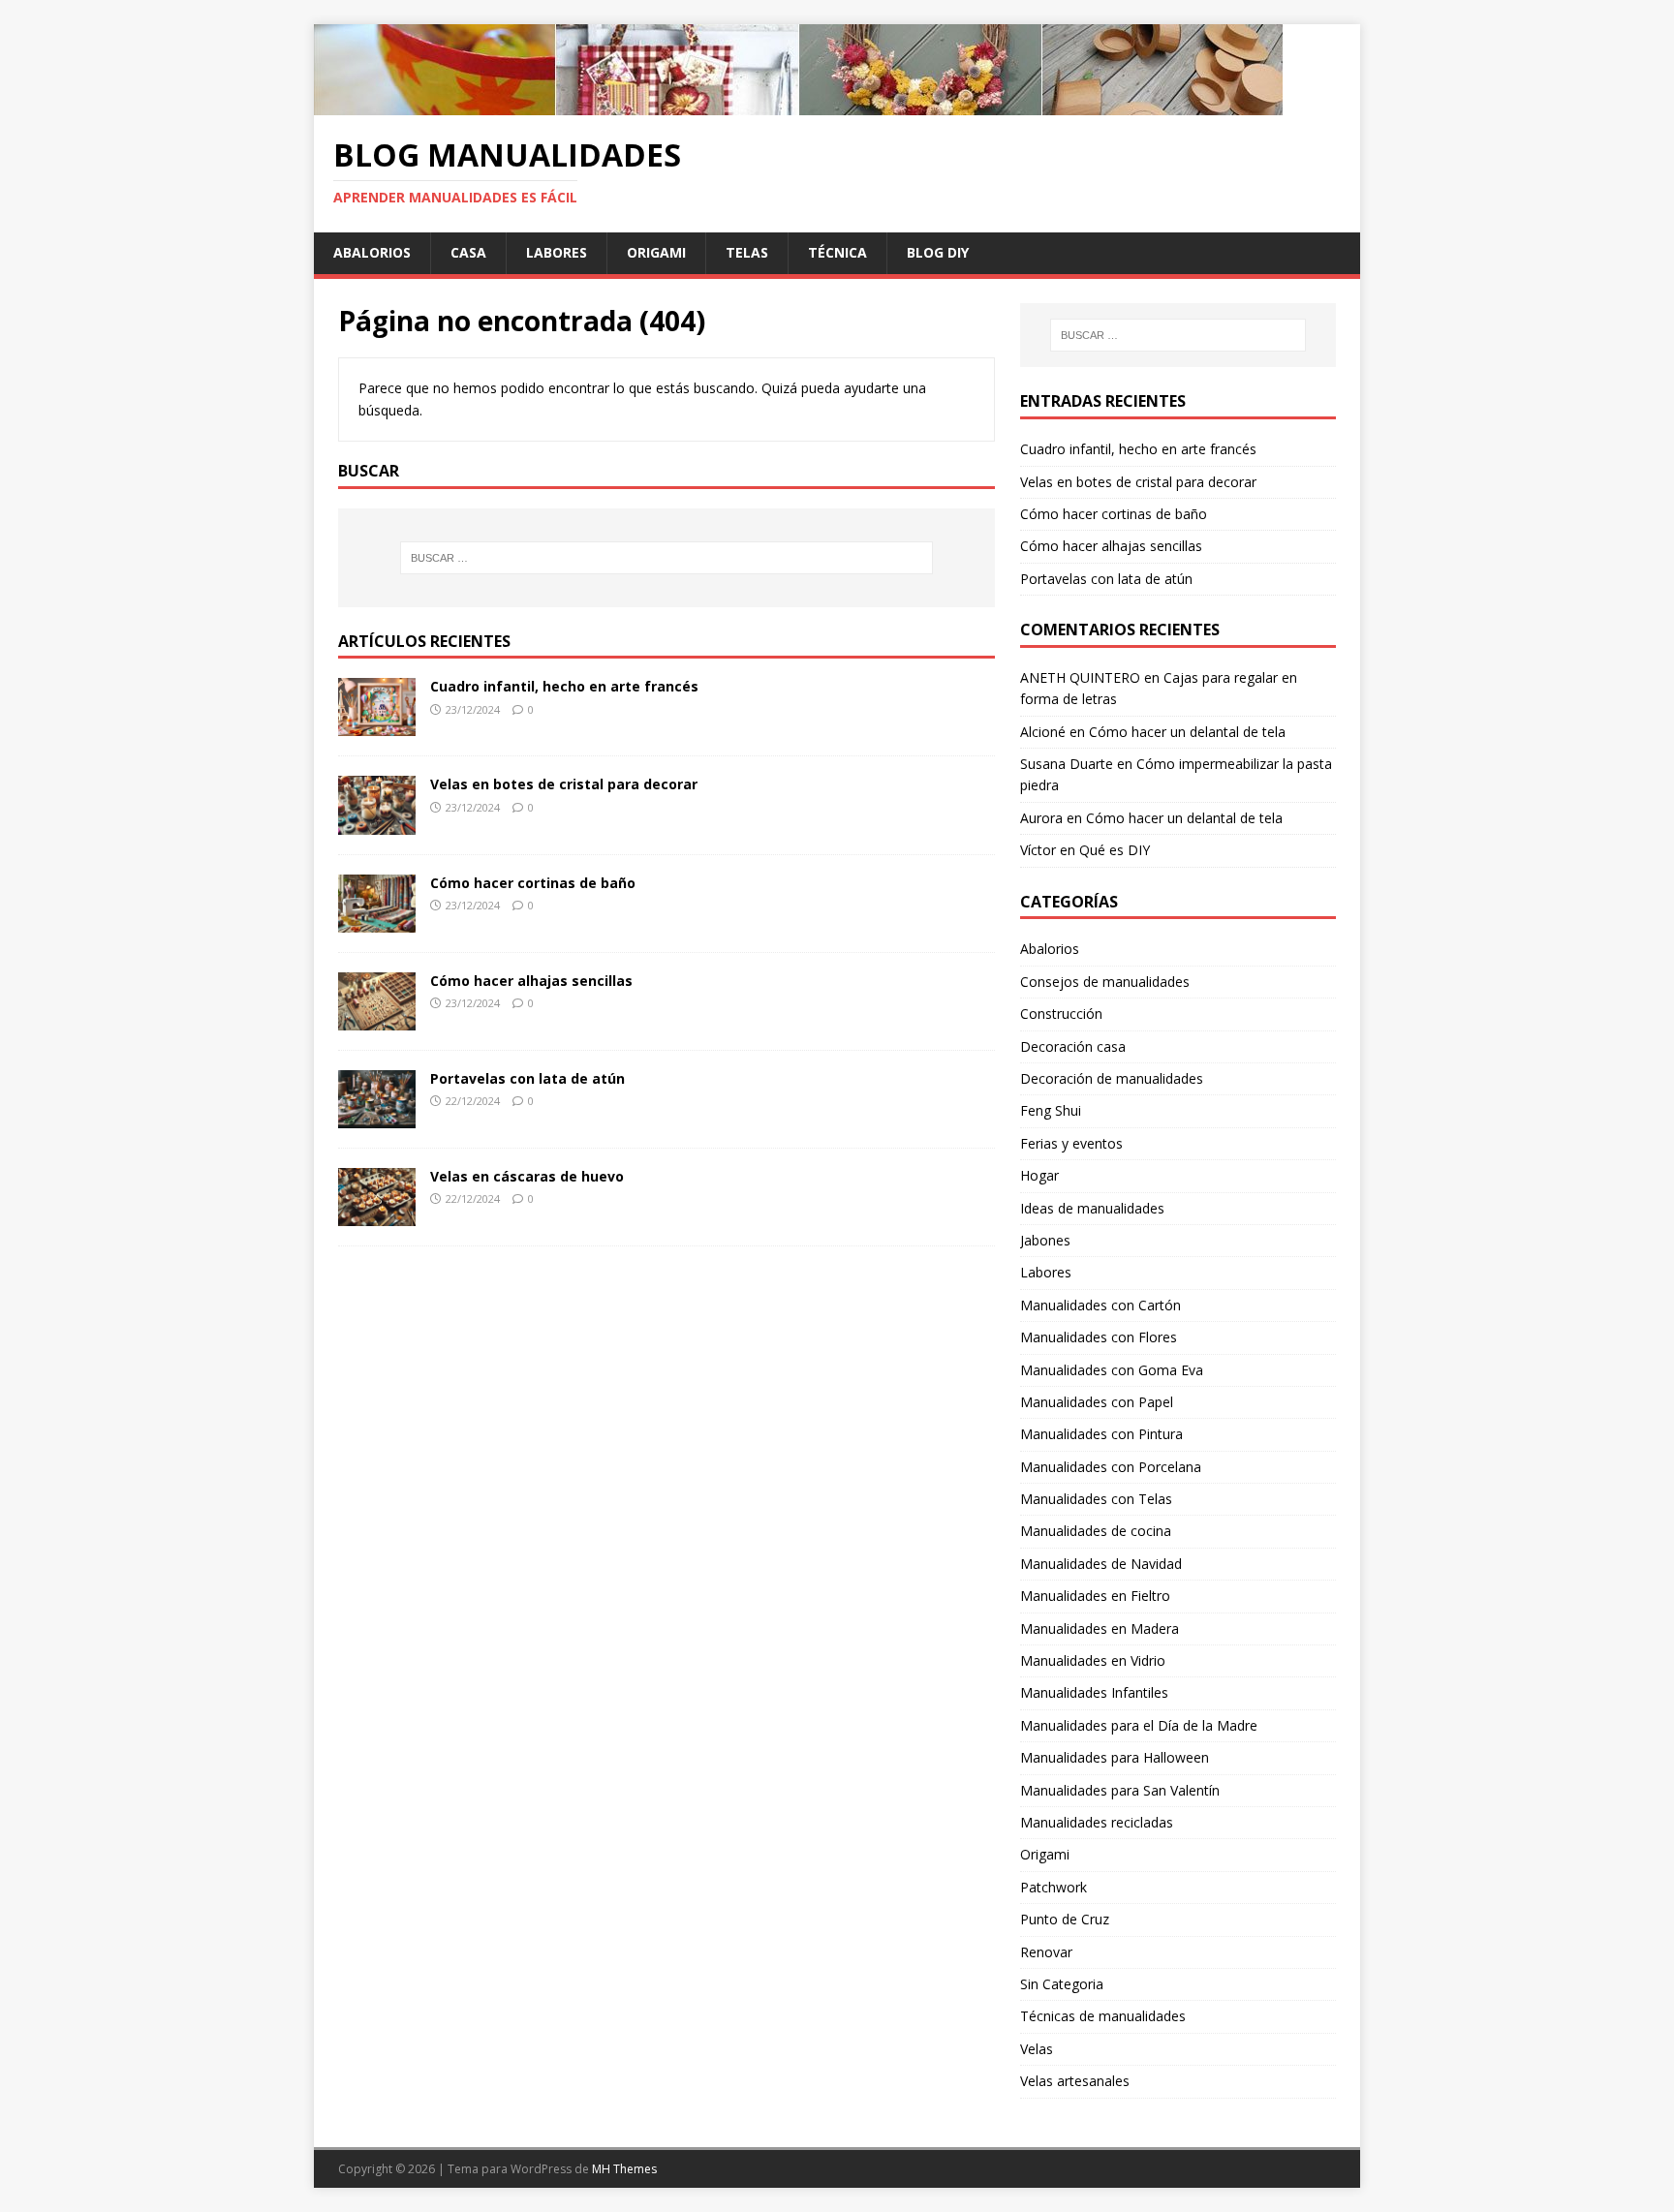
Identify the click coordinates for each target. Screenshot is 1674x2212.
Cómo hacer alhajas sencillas (531, 981)
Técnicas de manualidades (1103, 2016)
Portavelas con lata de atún (527, 1078)
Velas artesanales (1075, 2081)
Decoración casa (1073, 1046)
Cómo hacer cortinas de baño (533, 883)
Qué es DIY (1115, 850)
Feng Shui (1051, 1110)
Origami (656, 252)
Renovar (1046, 1952)
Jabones (1045, 1240)
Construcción (1061, 1014)
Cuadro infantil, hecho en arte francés (564, 686)
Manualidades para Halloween (1115, 1757)
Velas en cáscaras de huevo (527, 1176)
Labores (557, 252)
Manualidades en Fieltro (1095, 1596)
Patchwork (1054, 1887)
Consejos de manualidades (1105, 982)
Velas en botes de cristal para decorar (564, 784)
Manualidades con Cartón (1100, 1305)
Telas (747, 252)
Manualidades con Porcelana (1111, 1467)
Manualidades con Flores (1099, 1337)
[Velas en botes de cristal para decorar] (377, 823)
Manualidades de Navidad (1101, 1564)
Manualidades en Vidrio (1093, 1660)
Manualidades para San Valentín (1120, 1790)
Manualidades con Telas (1096, 1499)
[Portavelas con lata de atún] (377, 1116)
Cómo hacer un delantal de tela (1187, 732)
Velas (1037, 2049)
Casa (468, 252)
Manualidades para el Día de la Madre (1139, 1725)
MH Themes (624, 2169)
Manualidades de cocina (1096, 1531)
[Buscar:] (666, 558)
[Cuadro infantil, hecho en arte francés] (377, 725)
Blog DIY (938, 252)
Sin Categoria (1062, 1984)
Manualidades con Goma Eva (1112, 1370)
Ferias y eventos (1071, 1143)
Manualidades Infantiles (1094, 1692)
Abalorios (372, 252)
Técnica (837, 252)
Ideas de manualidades (1092, 1208)
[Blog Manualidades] (798, 104)
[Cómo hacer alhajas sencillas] (377, 1018)
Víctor (1038, 850)
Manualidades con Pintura (1101, 1434)
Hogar (1039, 1175)
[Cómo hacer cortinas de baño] (377, 921)
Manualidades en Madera (1100, 1628)
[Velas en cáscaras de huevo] (377, 1215)
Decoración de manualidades (1112, 1078)
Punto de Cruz (1065, 1919)
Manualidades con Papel (1097, 1402)
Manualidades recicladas (1097, 1822)
